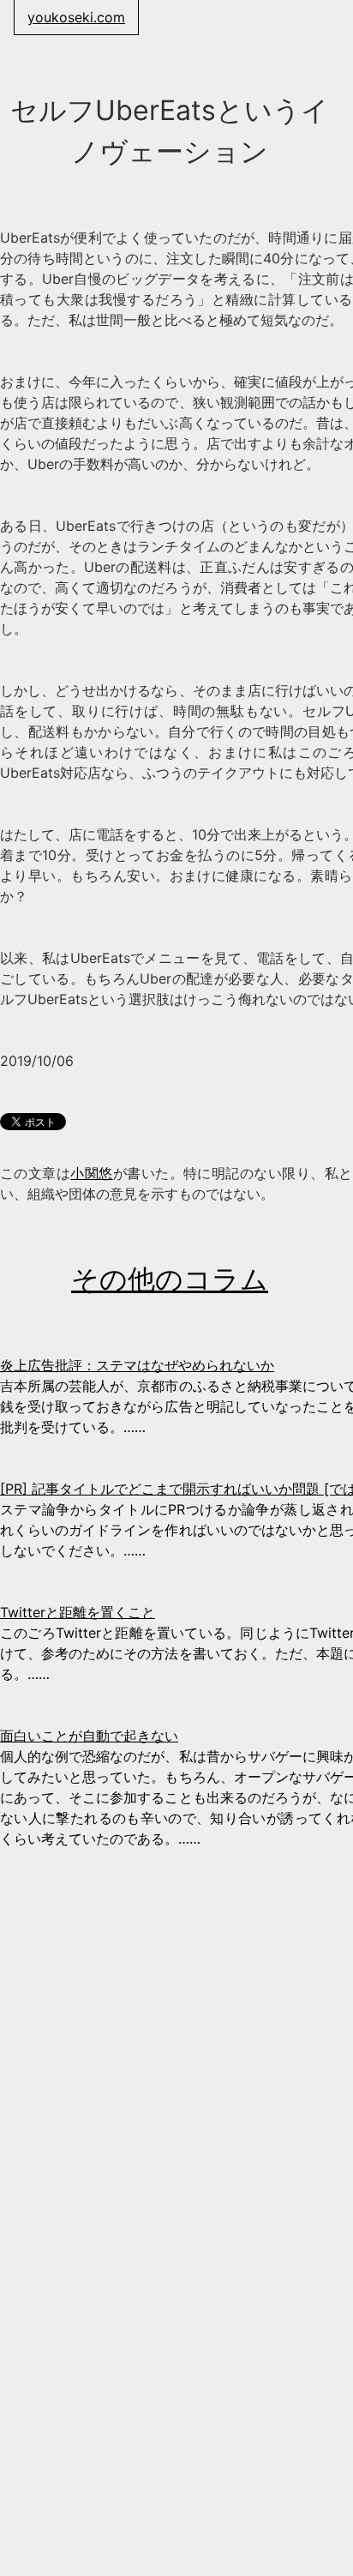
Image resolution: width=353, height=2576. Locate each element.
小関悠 (91, 1173)
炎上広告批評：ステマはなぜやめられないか (137, 1365)
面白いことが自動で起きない (89, 1736)
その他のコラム (170, 1279)
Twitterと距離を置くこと (78, 1612)
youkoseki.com (76, 17)
